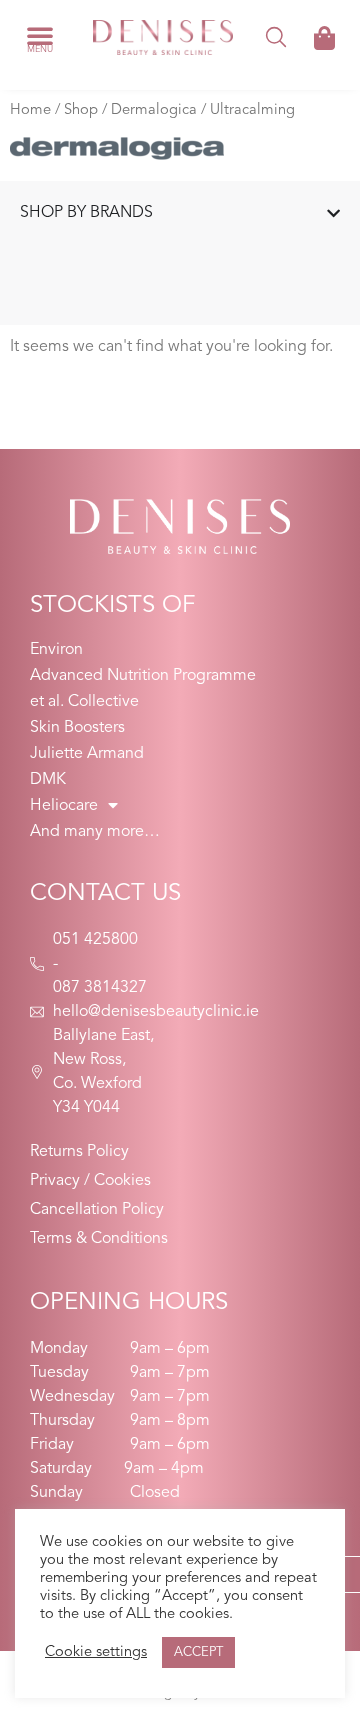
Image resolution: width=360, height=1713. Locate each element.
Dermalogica (154, 110)
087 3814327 (100, 988)
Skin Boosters (77, 728)
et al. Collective (84, 702)
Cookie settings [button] (96, 1652)
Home (30, 110)
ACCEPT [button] (198, 1652)
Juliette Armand (87, 754)
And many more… (95, 832)
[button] (40, 35)
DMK (48, 780)
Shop (81, 110)
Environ (56, 650)
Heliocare (64, 806)
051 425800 (95, 940)
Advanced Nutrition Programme (143, 676)
